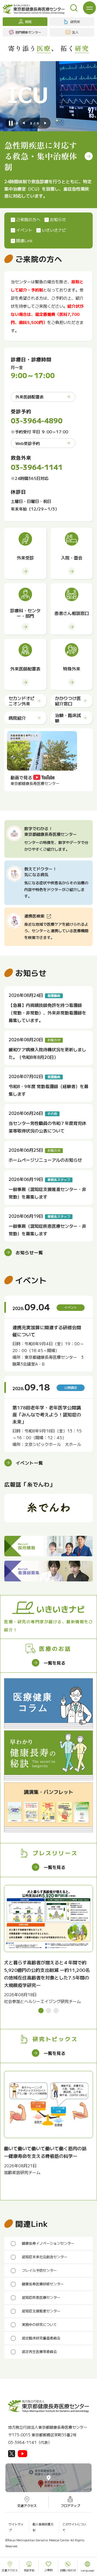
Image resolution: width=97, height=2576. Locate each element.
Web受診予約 (28, 443)
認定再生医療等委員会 (39, 2351)
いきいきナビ (54, 230)
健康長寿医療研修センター (43, 2284)
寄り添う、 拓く (48, 48)
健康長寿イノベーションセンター (48, 2243)
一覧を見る (54, 1663)
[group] (48, 1945)
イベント (24, 230)
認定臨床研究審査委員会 (41, 2338)
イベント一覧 (29, 1463)
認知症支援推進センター (41, 2311)
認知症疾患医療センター (41, 2297)
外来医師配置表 (30, 397)
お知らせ (58, 219)
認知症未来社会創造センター (45, 2257)
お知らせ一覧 (29, 1252)
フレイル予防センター (39, 2270)
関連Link (24, 240)
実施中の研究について (39, 2324)
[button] (24, 123)
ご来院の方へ (28, 219)
